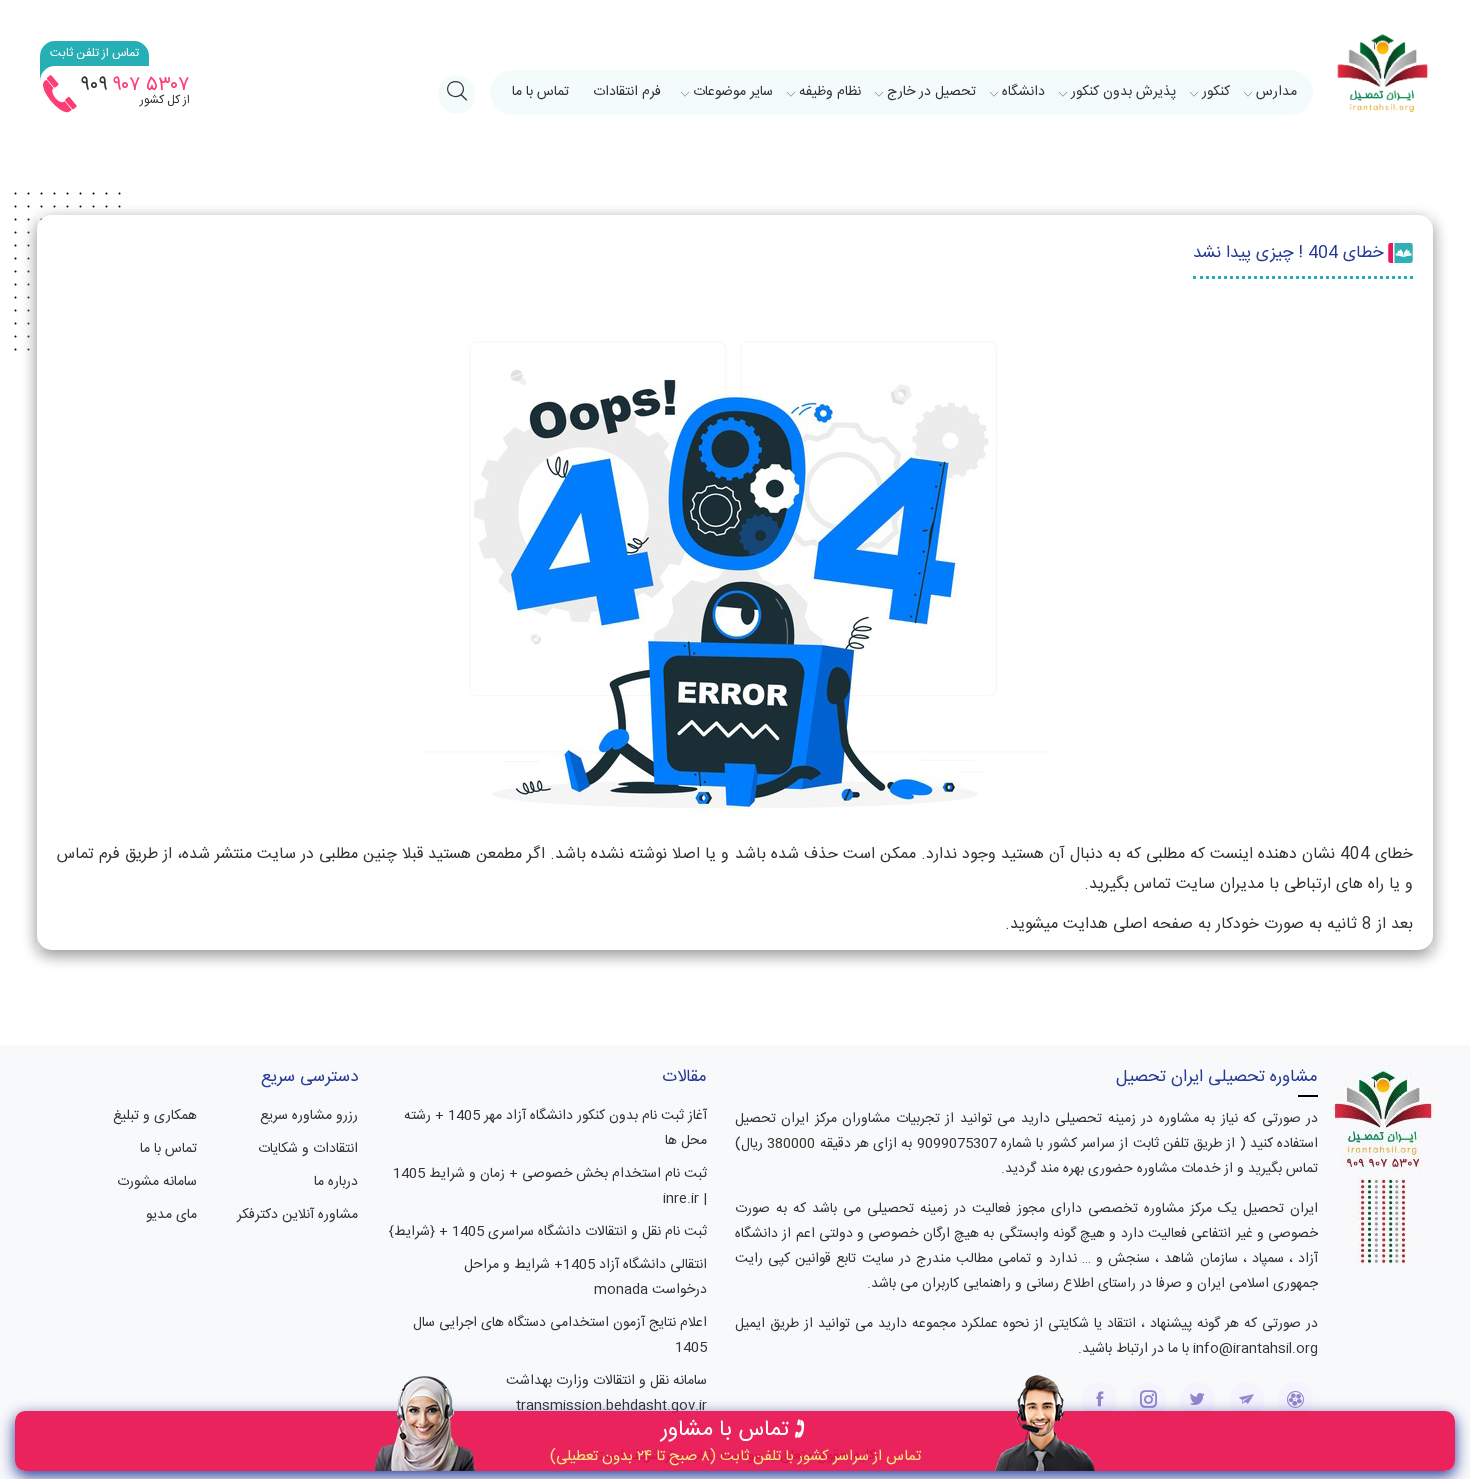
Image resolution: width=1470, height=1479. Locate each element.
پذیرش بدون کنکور (1123, 92)
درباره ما (336, 1182)
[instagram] (1148, 1399)
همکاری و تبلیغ (155, 1116)
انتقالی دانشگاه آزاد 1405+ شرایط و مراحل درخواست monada (585, 1277)
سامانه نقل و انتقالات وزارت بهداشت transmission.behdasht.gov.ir (606, 1393)
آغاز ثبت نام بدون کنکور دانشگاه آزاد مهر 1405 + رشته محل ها (555, 1128)
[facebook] (1099, 1399)
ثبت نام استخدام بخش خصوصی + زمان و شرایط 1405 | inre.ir (550, 1186)
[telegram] (1246, 1399)
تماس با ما (540, 92)
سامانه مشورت (157, 1182)
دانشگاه (1023, 92)
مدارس (1276, 92)
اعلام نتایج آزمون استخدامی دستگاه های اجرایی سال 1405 (560, 1335)
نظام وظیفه (830, 92)
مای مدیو (171, 1215)
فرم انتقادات (627, 92)
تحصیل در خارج (931, 92)
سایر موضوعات (733, 92)
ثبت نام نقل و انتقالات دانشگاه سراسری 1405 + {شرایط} (548, 1232)
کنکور (1216, 92)
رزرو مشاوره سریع (309, 1116)
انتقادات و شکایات (308, 1149)
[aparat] (1295, 1399)
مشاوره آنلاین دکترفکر (297, 1215)
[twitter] (1197, 1399)
